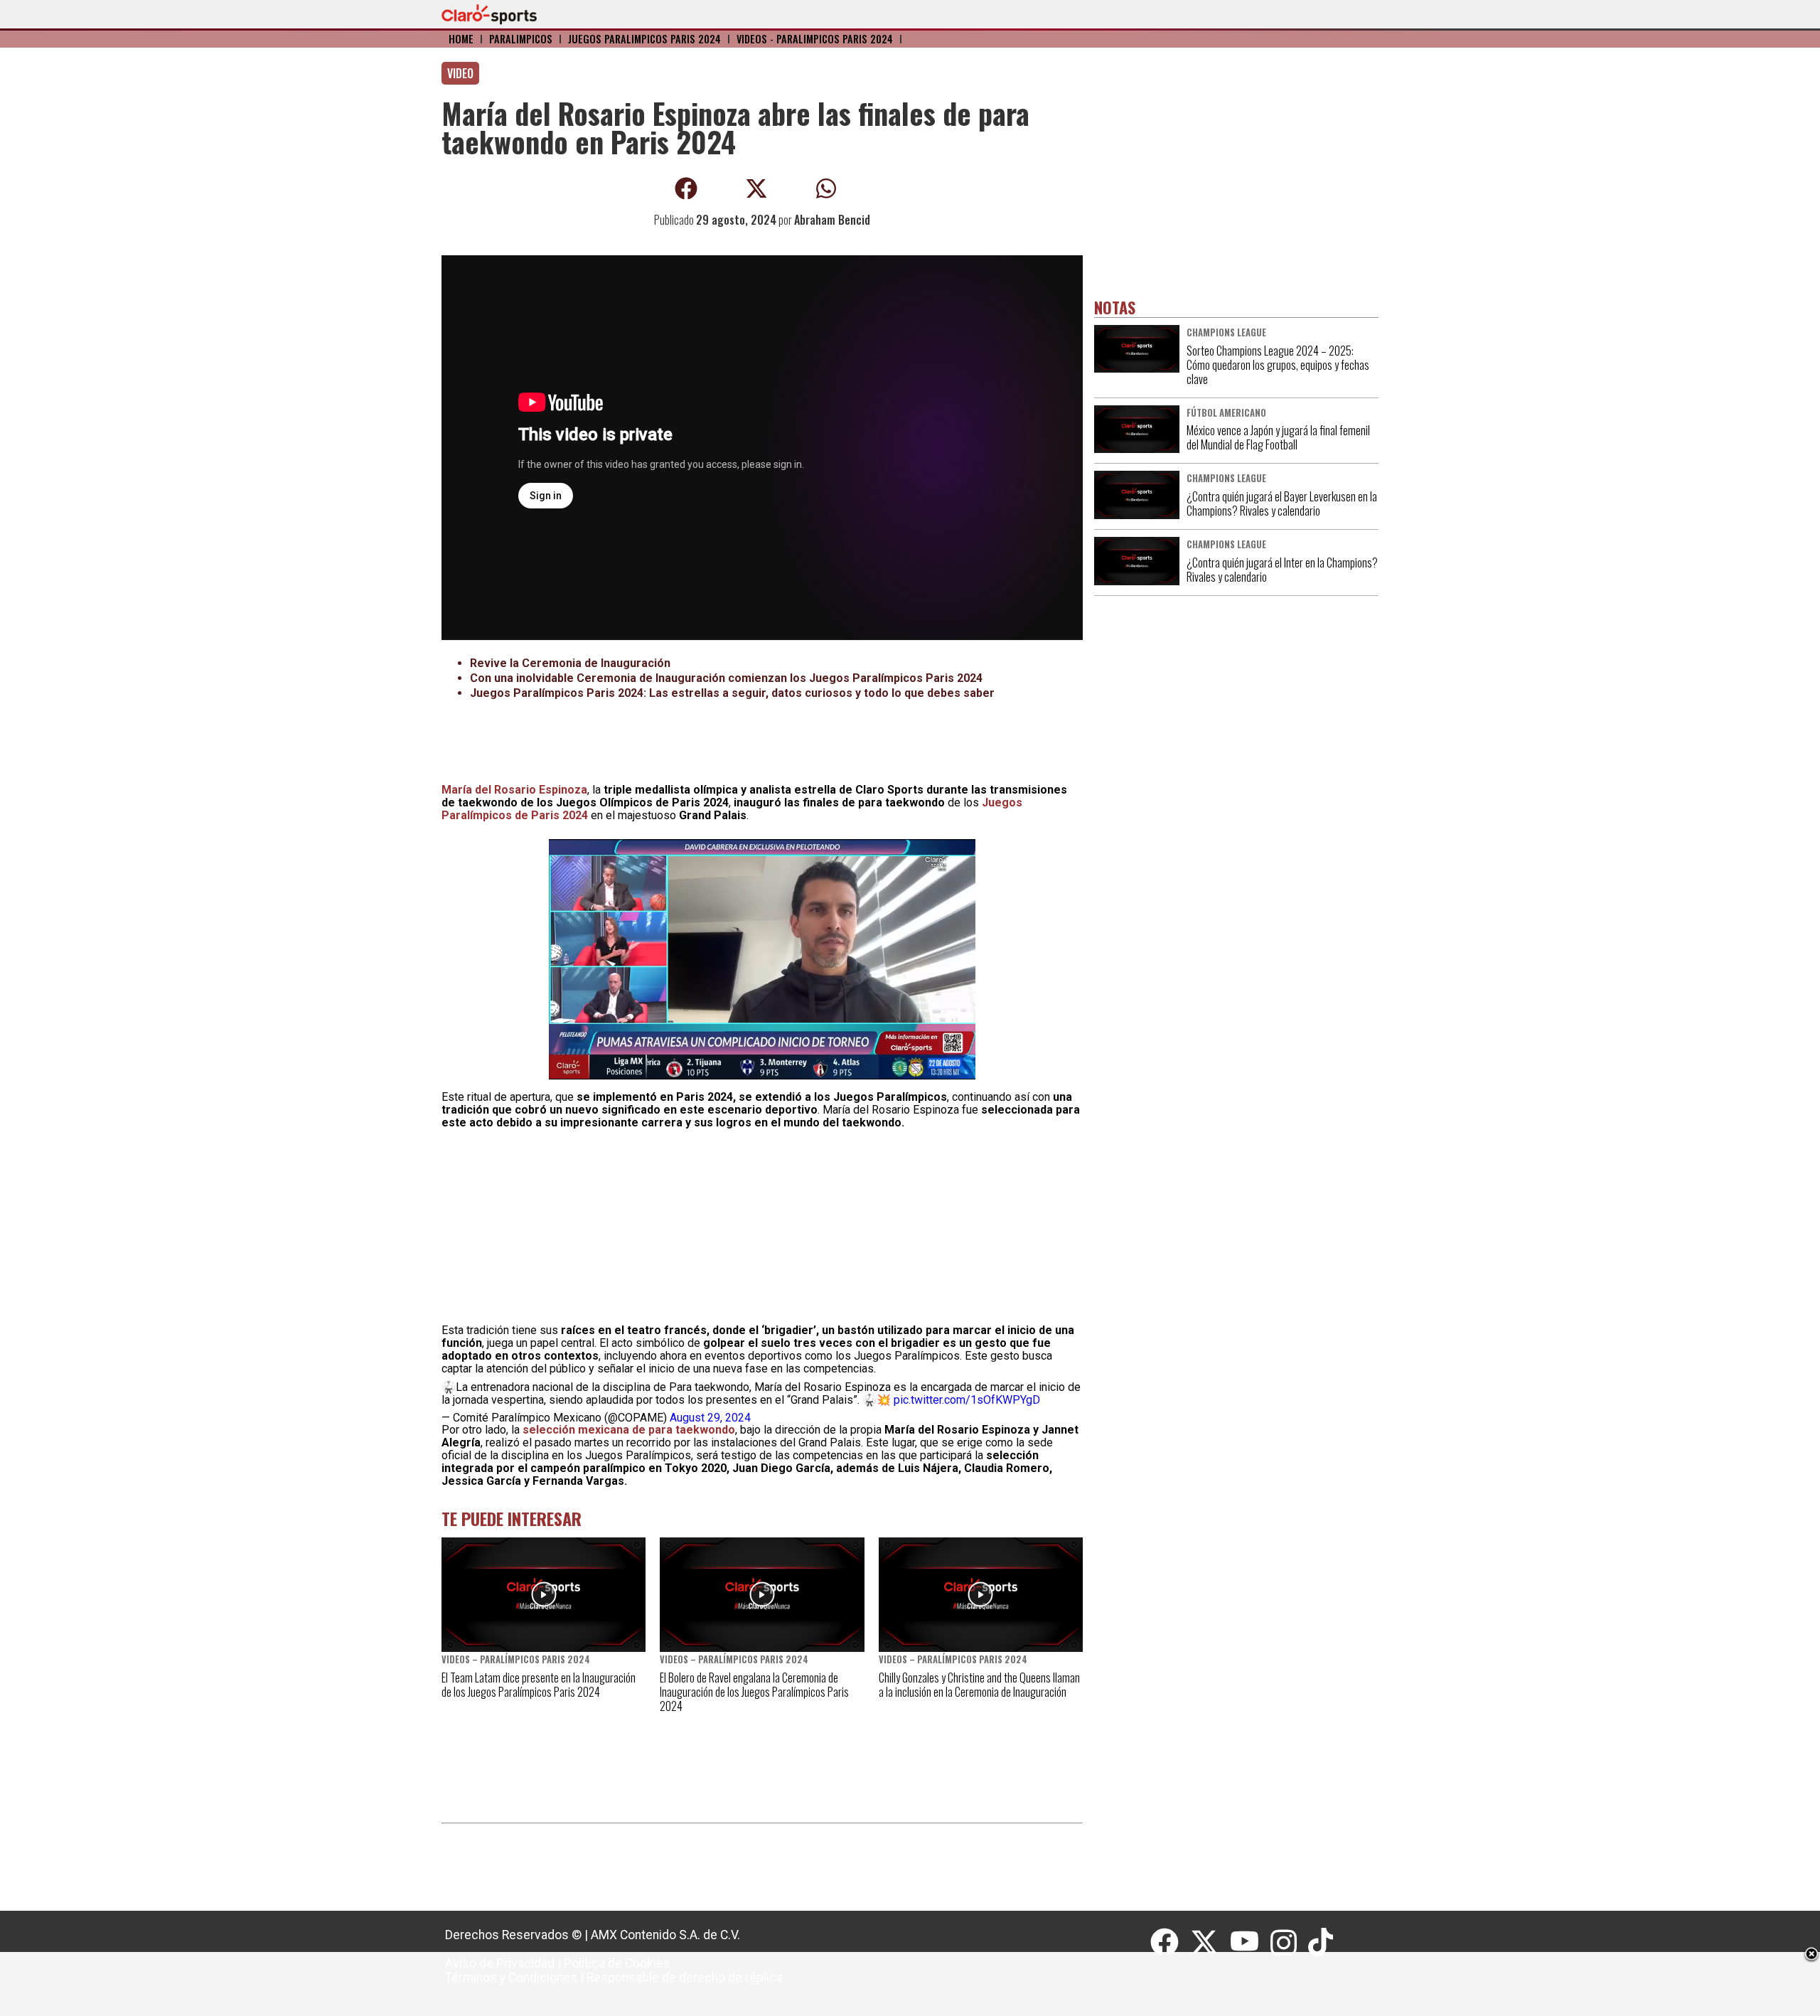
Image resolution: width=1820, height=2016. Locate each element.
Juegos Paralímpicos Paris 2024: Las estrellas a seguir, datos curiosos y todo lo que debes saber (732, 693)
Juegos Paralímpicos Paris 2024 (644, 39)
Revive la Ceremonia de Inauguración (570, 663)
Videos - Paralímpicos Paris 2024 (815, 39)
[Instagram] (1289, 1943)
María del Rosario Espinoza (514, 790)
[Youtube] (1251, 1943)
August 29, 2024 (710, 1418)
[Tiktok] (1322, 1943)
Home (461, 39)
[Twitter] (1210, 1943)
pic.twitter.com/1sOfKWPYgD (967, 1400)
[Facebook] (1170, 1943)
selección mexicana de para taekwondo (629, 1430)
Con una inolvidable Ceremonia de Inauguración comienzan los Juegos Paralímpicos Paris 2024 (726, 678)
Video (460, 73)
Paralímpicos (521, 39)
